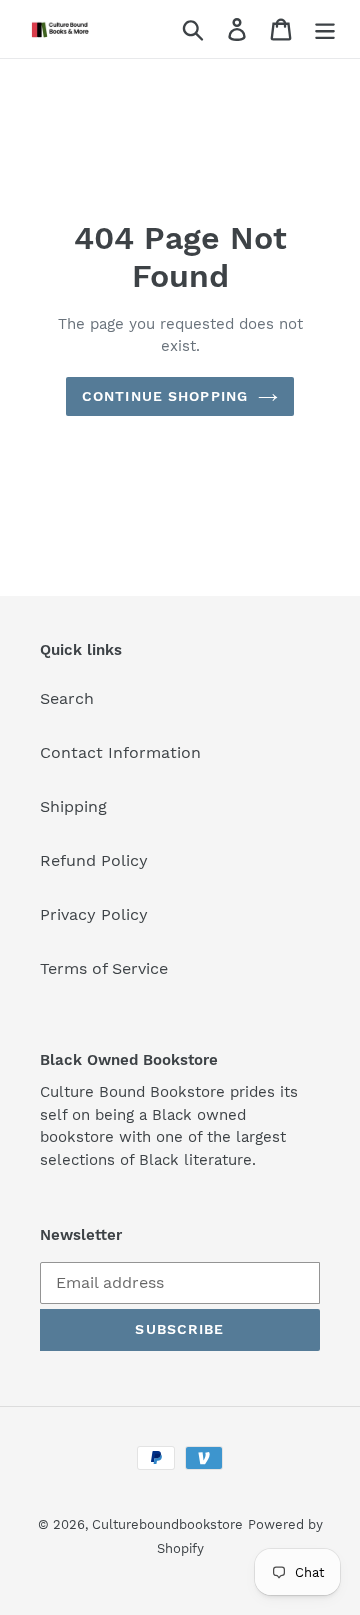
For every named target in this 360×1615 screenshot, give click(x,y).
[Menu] (325, 29)
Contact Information (120, 752)
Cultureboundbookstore (167, 1524)
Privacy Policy (94, 914)
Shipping (73, 806)
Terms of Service (104, 968)
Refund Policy (94, 860)
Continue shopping (165, 396)
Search (67, 698)
